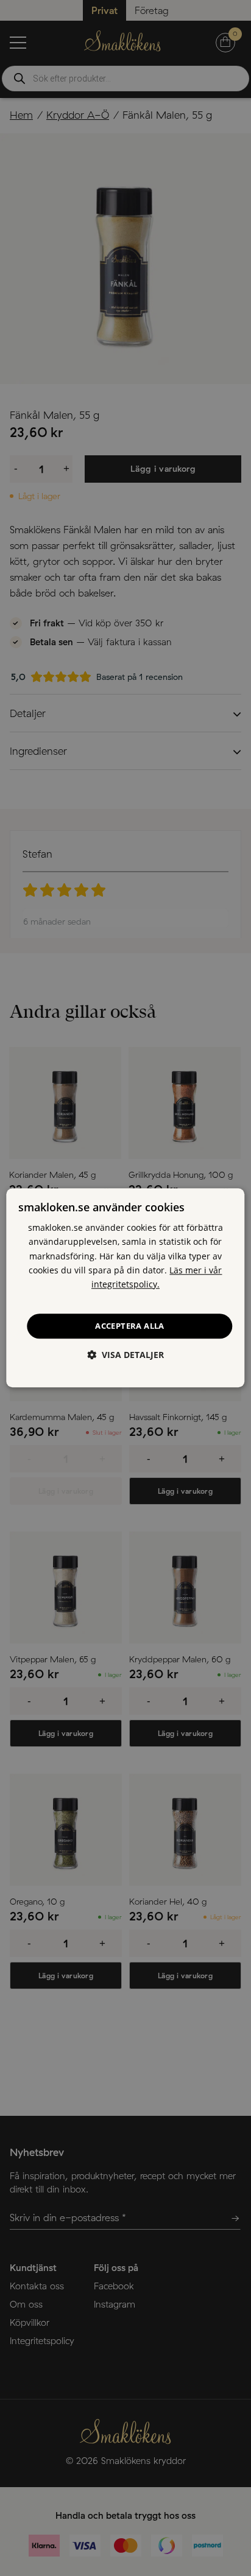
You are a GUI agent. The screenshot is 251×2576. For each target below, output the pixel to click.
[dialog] (125, 1288)
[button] (125, 1355)
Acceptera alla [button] (130, 1326)
